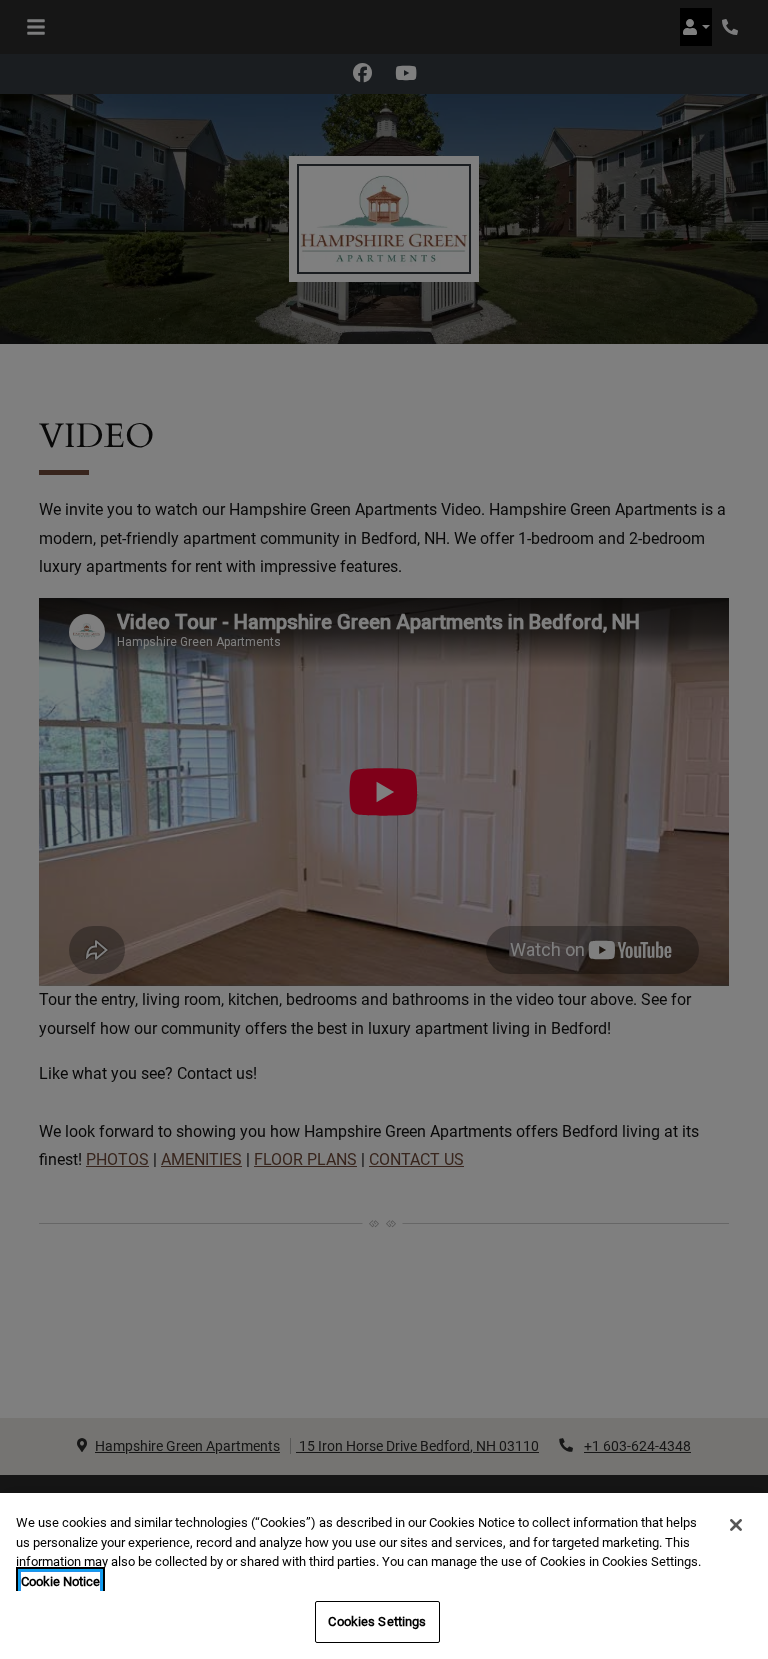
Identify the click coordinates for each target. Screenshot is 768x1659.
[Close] (736, 1525)
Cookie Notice (60, 1581)
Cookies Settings (377, 1621)
